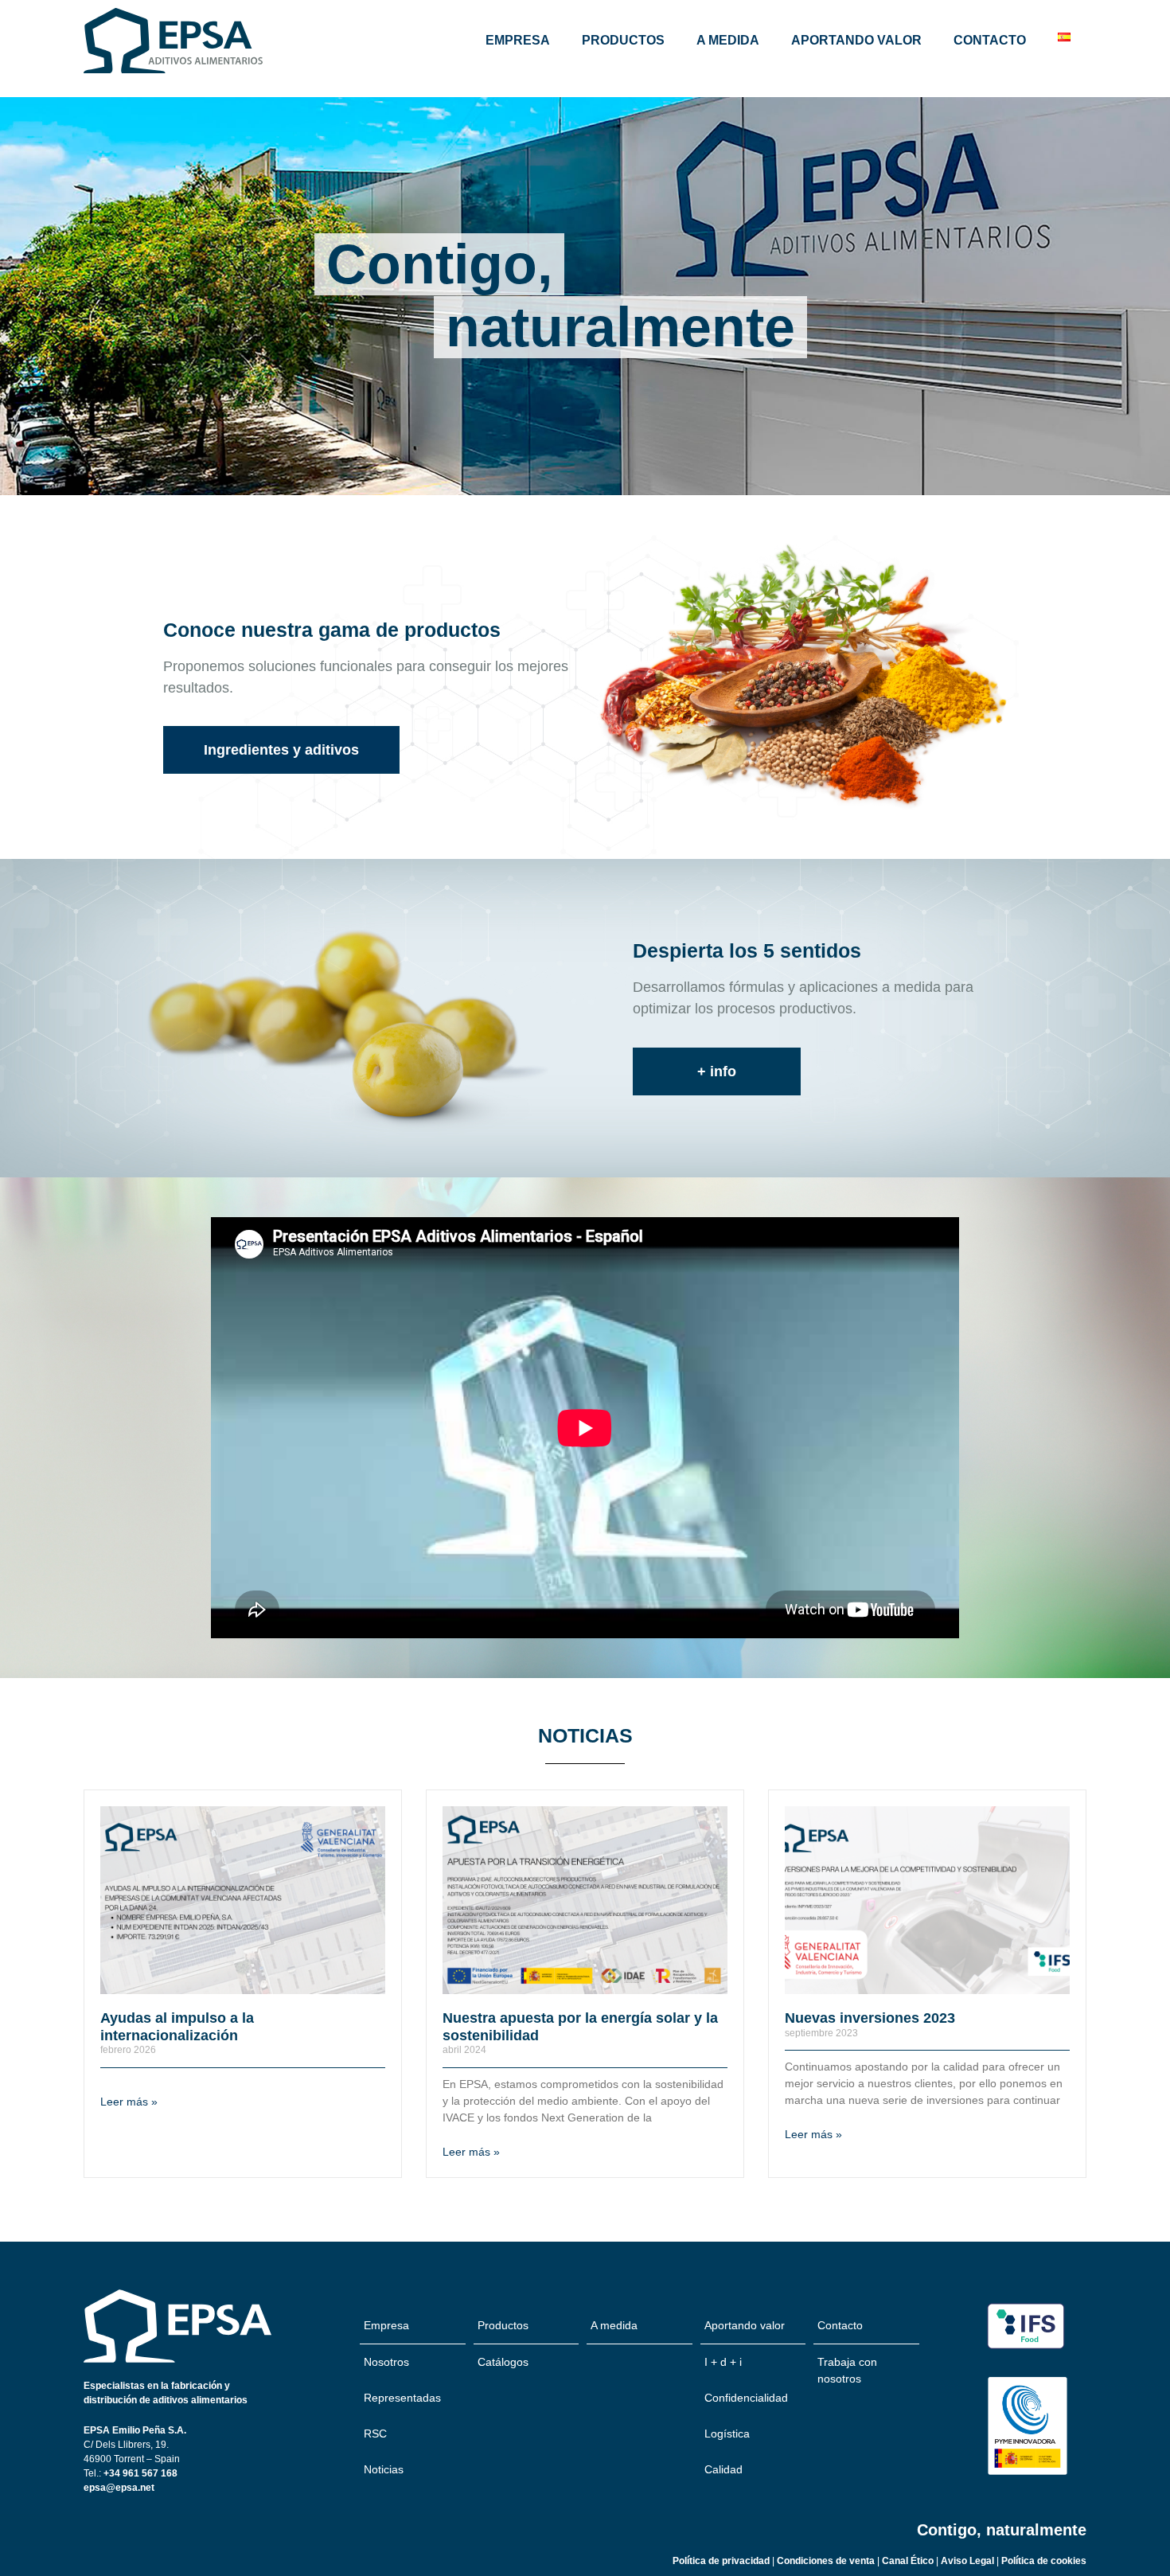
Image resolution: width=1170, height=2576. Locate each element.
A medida (728, 40)
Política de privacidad (721, 2561)
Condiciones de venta (826, 2561)
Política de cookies (1044, 2561)
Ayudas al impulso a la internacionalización (177, 2027)
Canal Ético (909, 2561)
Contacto (990, 40)
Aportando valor (856, 40)
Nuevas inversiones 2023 (870, 2018)
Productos (623, 40)
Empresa (518, 40)
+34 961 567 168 (140, 2473)
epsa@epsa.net (119, 2488)
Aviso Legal (969, 2561)
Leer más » (129, 2102)
